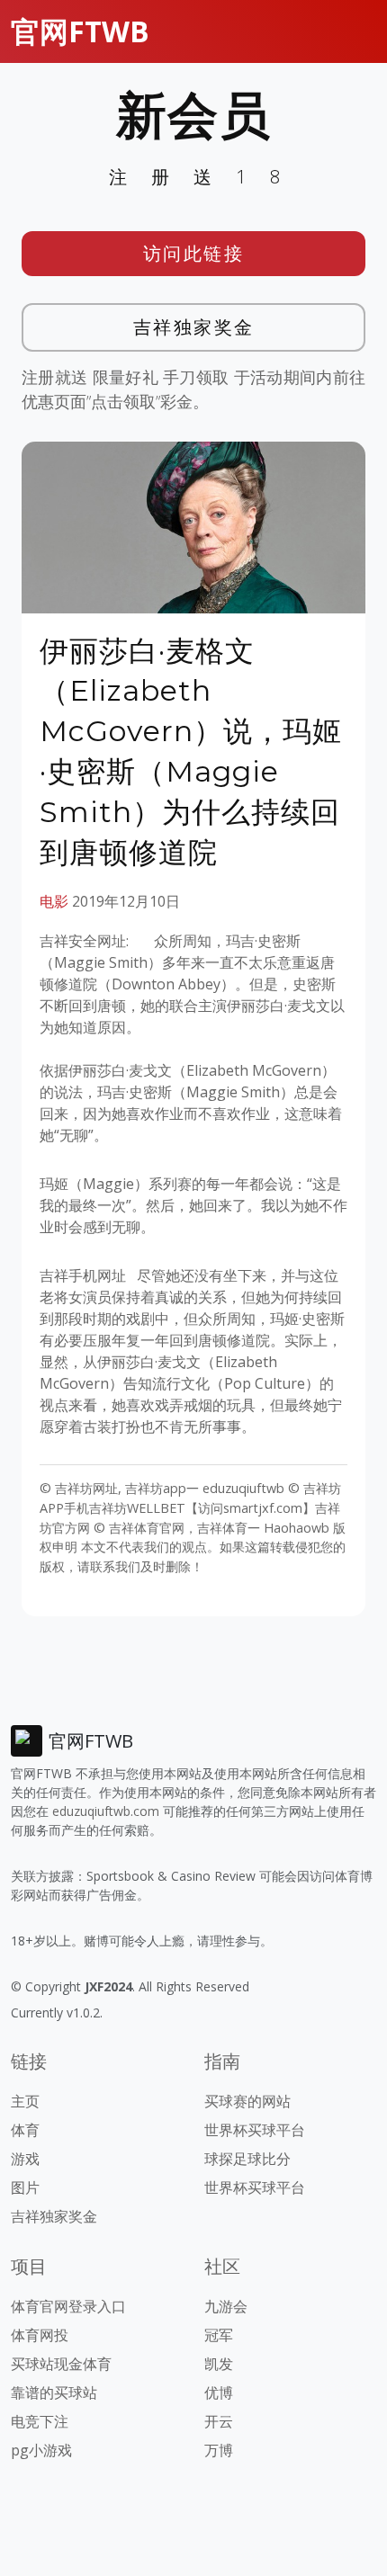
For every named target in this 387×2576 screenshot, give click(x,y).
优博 (219, 2393)
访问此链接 (194, 253)
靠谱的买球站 (54, 2393)
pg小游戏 (41, 2450)
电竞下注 (40, 2421)
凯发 (219, 2364)
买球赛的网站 (247, 2101)
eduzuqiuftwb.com (106, 1811)
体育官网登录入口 (68, 2306)
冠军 (219, 2335)
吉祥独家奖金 (194, 327)
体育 (25, 2130)
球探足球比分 (247, 2159)
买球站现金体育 (61, 2364)
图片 (25, 2187)
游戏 (25, 2159)
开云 (219, 2421)
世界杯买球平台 (255, 2130)
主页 (25, 2101)
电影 (54, 901)
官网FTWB (80, 31)
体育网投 (40, 2335)
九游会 (226, 2306)
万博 (219, 2450)
